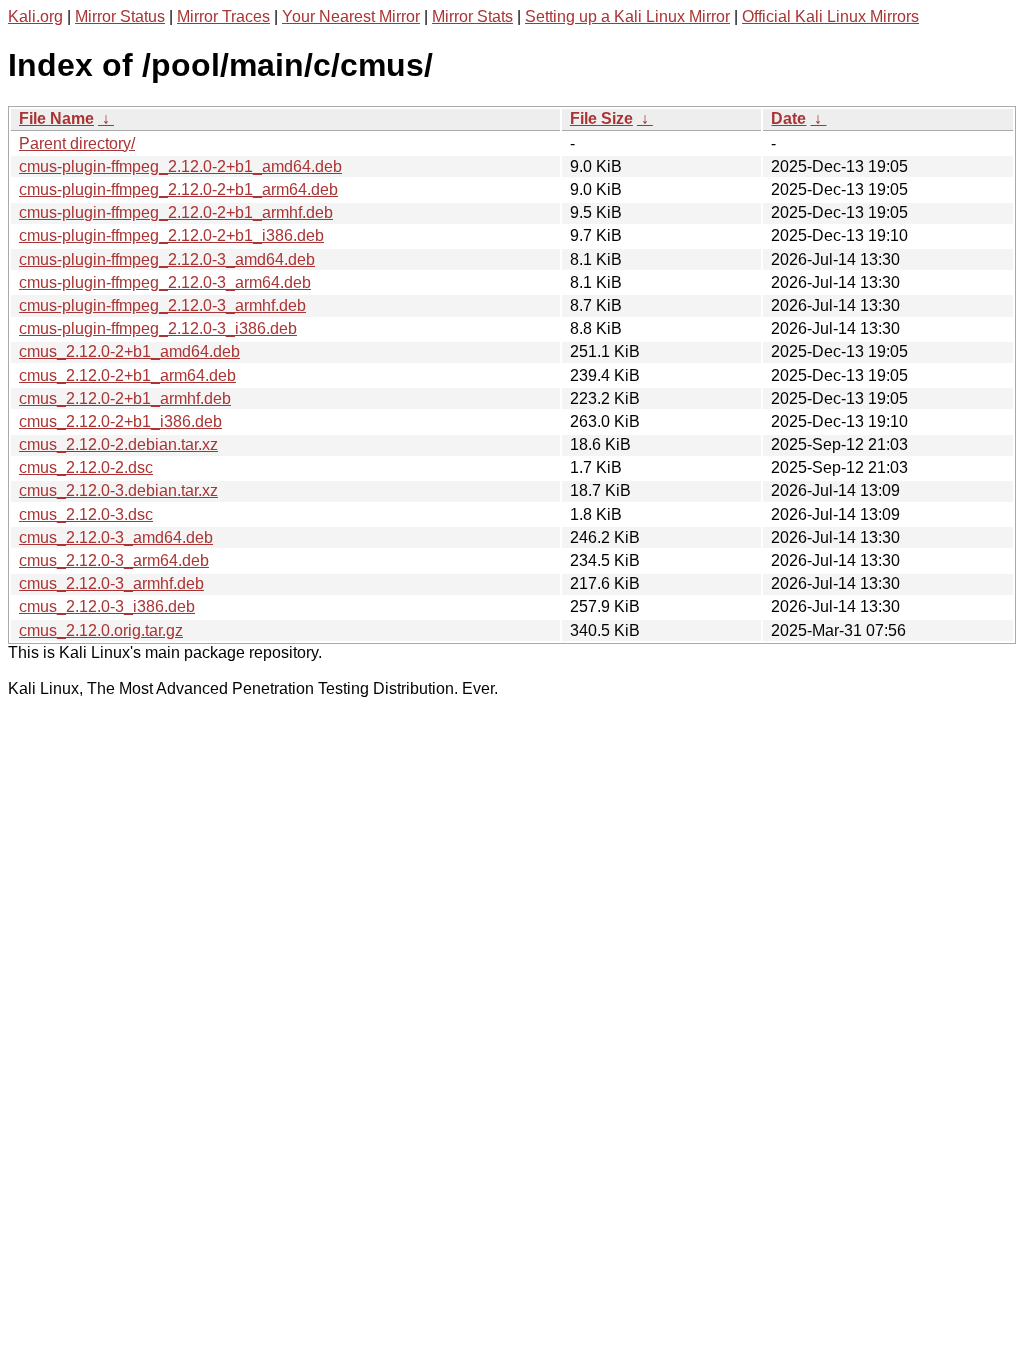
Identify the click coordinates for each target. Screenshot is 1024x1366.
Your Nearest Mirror (351, 16)
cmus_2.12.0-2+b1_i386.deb (120, 421)
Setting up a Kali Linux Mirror (627, 16)
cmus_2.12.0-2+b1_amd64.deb (129, 351)
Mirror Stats (472, 16)
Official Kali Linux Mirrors (830, 16)
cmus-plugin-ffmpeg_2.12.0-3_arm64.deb (165, 282)
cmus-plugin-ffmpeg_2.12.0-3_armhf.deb (162, 305)
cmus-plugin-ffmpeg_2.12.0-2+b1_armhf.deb (176, 212)
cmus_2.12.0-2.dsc (86, 467)
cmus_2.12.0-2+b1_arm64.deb (127, 375)
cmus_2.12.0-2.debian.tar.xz (118, 444)
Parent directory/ (77, 143)
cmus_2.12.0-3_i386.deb (107, 606)
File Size (601, 118)
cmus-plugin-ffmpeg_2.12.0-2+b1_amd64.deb (180, 166)
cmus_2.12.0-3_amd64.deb (116, 537)
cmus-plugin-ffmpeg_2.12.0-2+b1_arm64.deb (178, 189)
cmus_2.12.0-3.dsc (86, 514)
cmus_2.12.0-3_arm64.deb (114, 560)
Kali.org (35, 16)
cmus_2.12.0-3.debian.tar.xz (118, 490)
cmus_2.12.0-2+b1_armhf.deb (125, 398)
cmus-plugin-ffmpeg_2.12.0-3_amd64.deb (167, 259)
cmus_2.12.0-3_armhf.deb (111, 583)
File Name (56, 118)
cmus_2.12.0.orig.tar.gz (101, 630)
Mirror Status (120, 16)
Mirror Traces (223, 16)
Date (788, 118)
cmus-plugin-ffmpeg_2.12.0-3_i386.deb (158, 328)
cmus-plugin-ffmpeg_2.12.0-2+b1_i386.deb (171, 235)
